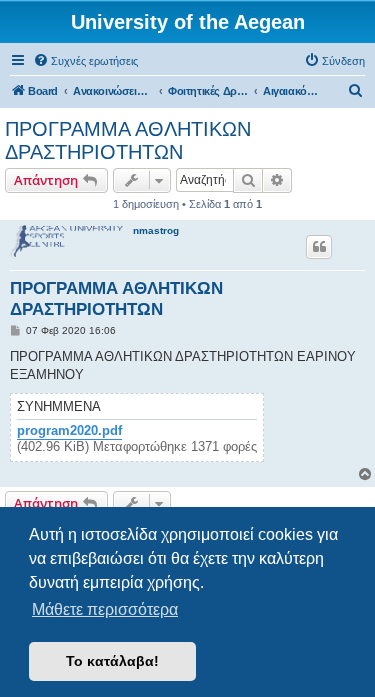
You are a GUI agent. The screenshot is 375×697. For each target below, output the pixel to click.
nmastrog (156, 230)
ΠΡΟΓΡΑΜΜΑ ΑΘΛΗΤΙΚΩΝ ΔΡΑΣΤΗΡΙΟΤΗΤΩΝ (128, 140)
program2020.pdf (69, 431)
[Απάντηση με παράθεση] (319, 247)
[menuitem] (85, 61)
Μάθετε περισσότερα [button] (105, 609)
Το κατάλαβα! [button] (112, 661)
